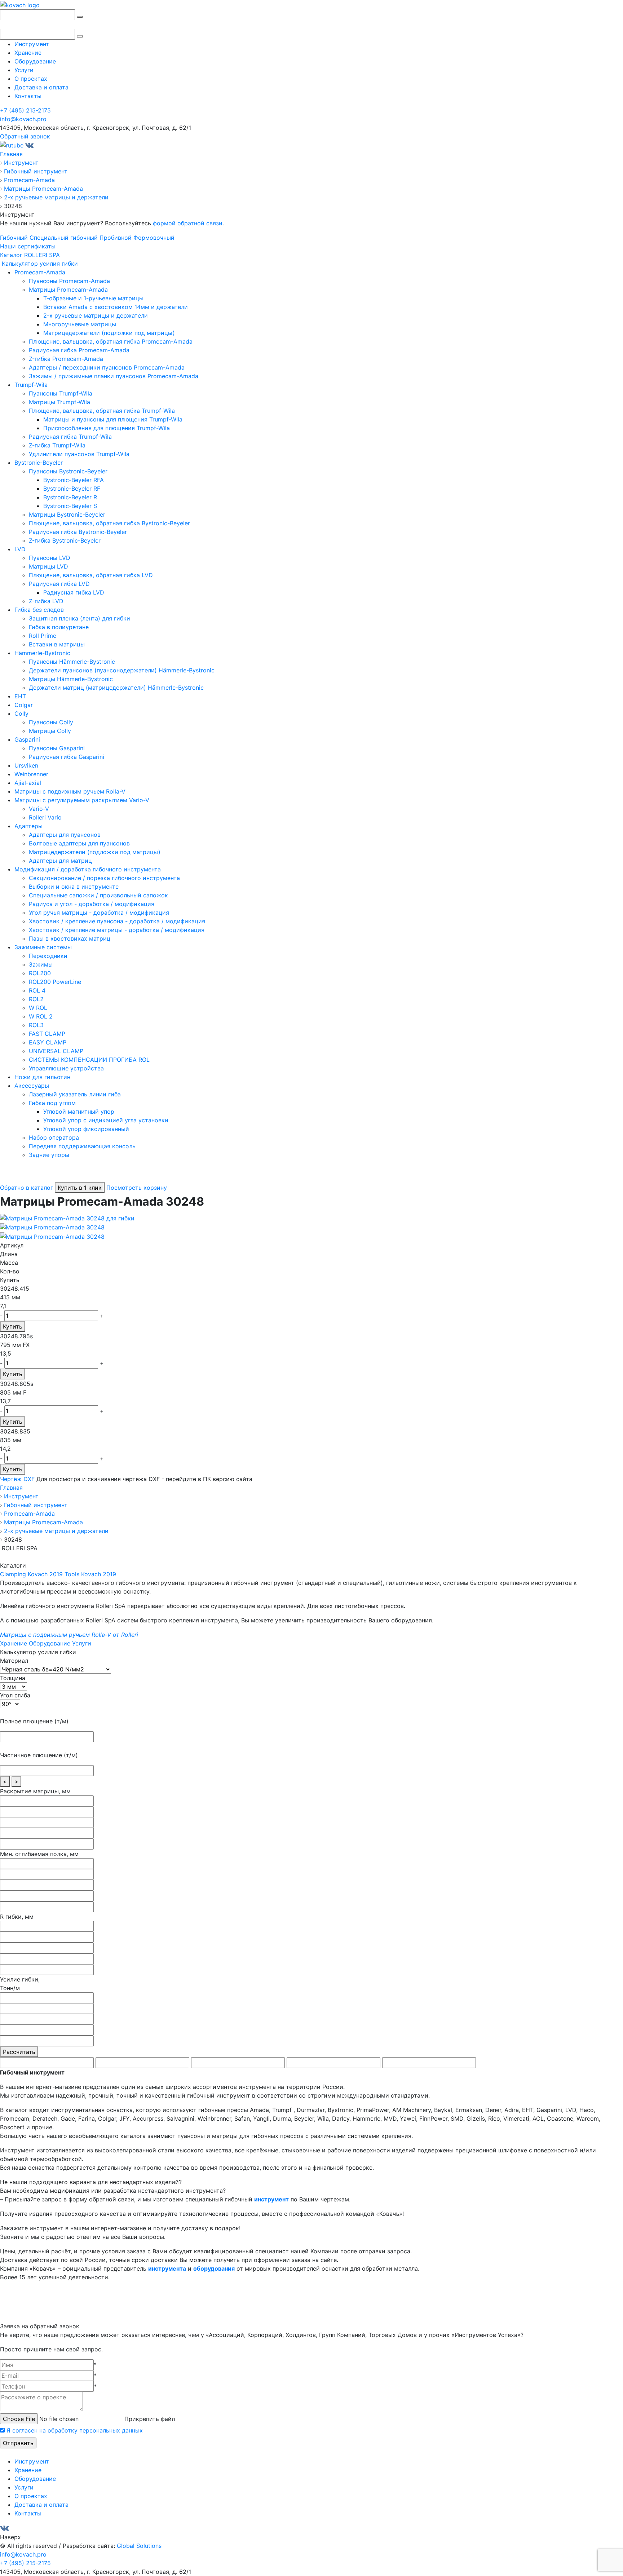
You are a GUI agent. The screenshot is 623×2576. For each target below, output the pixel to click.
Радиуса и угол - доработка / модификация (92, 904)
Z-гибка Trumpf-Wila (57, 445)
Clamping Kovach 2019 (31, 1574)
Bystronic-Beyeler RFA (74, 480)
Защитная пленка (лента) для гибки (79, 618)
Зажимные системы (43, 947)
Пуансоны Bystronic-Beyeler (68, 471)
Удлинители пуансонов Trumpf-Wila (79, 454)
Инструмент (32, 44)
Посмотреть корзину (137, 1188)
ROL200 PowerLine (55, 982)
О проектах (31, 79)
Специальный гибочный (64, 238)
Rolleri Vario (45, 817)
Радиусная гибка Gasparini (67, 757)
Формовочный (154, 238)
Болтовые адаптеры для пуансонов (79, 843)
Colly (21, 713)
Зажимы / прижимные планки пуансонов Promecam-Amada (114, 376)
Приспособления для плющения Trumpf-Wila (107, 428)
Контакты (28, 96)
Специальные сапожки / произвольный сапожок (98, 895)
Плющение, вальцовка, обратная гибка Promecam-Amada (111, 341)
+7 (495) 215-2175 (25, 110)
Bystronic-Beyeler (39, 463)
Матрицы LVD (48, 566)
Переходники (48, 956)
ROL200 (40, 973)
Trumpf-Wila (31, 385)
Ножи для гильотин (42, 1077)
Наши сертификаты (28, 246)
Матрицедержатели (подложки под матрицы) (109, 333)
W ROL (38, 1008)
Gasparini (27, 739)
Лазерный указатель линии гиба (75, 1094)
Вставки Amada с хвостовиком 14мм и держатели (116, 307)
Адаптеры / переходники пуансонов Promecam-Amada (107, 367)
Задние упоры (49, 1155)
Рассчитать (19, 2052)
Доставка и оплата (41, 87)
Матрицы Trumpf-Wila (59, 402)
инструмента (167, 2268)
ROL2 (36, 999)
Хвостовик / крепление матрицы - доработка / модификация (117, 930)
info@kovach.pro (23, 119)
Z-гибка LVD (46, 601)
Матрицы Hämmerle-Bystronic (71, 679)
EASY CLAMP (48, 1042)
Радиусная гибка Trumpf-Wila (70, 437)
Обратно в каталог (26, 1188)
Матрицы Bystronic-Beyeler (67, 514)
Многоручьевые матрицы (80, 324)
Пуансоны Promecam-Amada (69, 281)
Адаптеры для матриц (60, 861)
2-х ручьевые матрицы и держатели (96, 315)
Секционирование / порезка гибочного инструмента (104, 878)
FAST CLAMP (47, 1034)
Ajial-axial (28, 783)
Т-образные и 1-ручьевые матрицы (93, 298)
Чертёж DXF (17, 1479)
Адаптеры (28, 826)
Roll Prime (43, 636)
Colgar (24, 705)
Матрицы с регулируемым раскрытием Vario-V (82, 800)
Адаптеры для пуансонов (65, 835)
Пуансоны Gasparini (57, 748)
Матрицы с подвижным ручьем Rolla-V (70, 791)
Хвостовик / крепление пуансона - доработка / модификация (117, 921)
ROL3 (36, 1025)
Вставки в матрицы (57, 644)
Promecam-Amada (40, 272)
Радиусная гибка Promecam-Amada (79, 350)
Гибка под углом (52, 1103)
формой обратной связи (188, 223)
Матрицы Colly (50, 731)
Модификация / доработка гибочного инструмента (88, 869)
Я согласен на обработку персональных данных (75, 2430)
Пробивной (116, 238)
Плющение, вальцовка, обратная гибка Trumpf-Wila (102, 411)
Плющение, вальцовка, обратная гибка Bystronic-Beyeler (109, 523)
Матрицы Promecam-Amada (68, 290)
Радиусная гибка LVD (59, 584)
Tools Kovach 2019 (90, 1574)
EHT (20, 696)
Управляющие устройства (66, 1068)
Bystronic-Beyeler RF (72, 489)
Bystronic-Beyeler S (70, 506)
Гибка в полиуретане (59, 627)
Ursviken (26, 765)
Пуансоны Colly (51, 722)
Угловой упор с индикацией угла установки (106, 1120)
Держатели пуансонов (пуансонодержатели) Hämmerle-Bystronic (122, 670)
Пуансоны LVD (50, 558)
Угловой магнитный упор (79, 1112)
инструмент (271, 2199)
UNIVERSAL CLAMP (56, 1051)
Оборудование (35, 61)
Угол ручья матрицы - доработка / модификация (99, 913)
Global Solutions (139, 2546)
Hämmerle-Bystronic (42, 653)
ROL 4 (37, 990)
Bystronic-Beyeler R (70, 497)
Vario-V (39, 809)
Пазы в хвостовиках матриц (70, 938)
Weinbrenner (31, 774)
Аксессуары (32, 1086)
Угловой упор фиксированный (86, 1129)
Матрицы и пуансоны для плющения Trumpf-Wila (113, 419)
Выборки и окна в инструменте (74, 887)
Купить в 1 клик (80, 1188)
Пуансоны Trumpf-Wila (61, 393)
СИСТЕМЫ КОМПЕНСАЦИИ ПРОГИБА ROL (89, 1060)
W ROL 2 (41, 1016)
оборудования (214, 2268)
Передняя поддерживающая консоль (82, 1146)
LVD (20, 549)
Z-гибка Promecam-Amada (66, 359)
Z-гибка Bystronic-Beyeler (65, 540)
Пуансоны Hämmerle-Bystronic (72, 662)
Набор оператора (54, 1137)
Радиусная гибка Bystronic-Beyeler (78, 532)
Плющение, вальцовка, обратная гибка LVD (91, 575)
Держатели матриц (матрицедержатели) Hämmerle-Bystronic (116, 688)
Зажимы (41, 964)
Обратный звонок (25, 136)
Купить (13, 1326)
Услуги (24, 70)
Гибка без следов (39, 610)
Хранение (28, 53)
